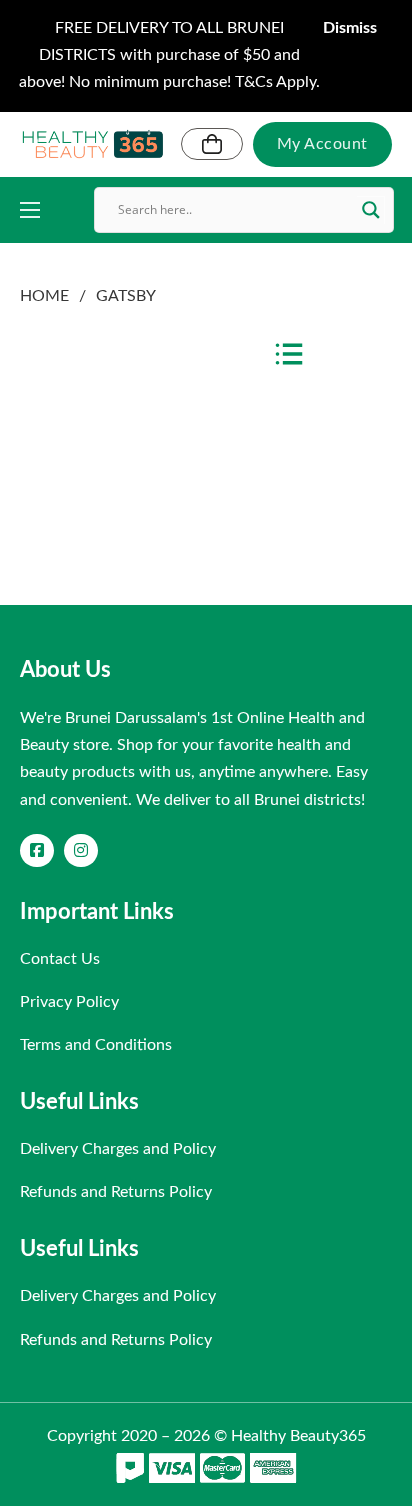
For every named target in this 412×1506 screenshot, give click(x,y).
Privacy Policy (69, 1002)
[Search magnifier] (371, 210)
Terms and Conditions (96, 1045)
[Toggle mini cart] (212, 144)
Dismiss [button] (350, 28)
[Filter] (289, 355)
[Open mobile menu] (30, 210)
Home (44, 296)
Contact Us (60, 959)
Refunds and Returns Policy (116, 1192)
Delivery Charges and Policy (118, 1149)
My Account (322, 144)
